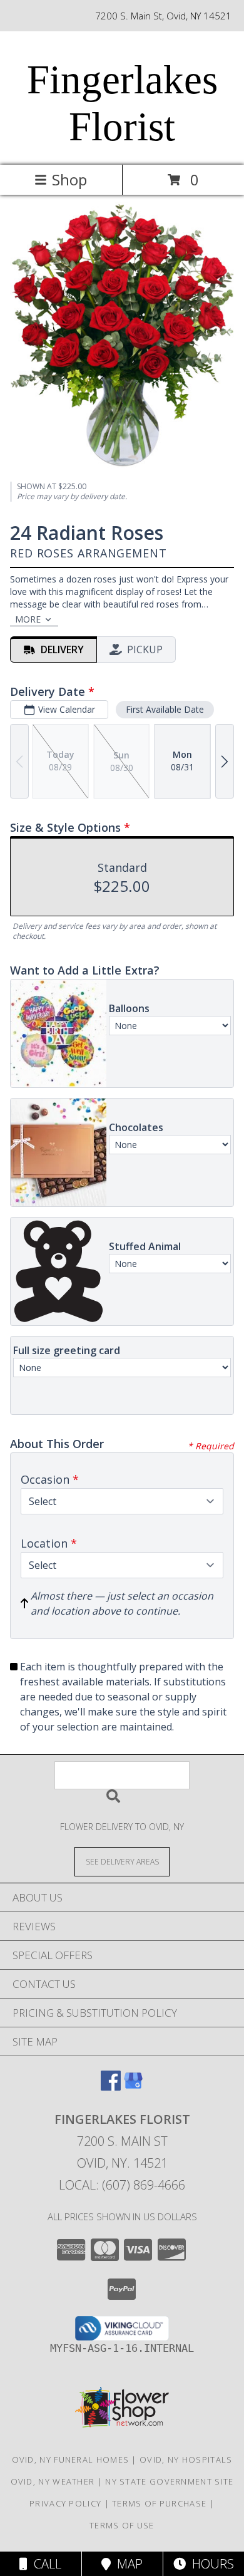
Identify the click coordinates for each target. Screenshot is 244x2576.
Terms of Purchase (159, 2503)
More (28, 619)
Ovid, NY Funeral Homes (71, 2460)
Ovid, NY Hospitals (186, 2460)
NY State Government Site (169, 2481)
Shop (69, 179)
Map (127, 2564)
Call (44, 2564)
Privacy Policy (65, 2503)
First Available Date (165, 709)
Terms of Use (122, 2525)
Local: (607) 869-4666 (122, 2185)
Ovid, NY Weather (53, 2481)
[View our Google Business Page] (133, 2087)
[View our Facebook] (111, 2087)
